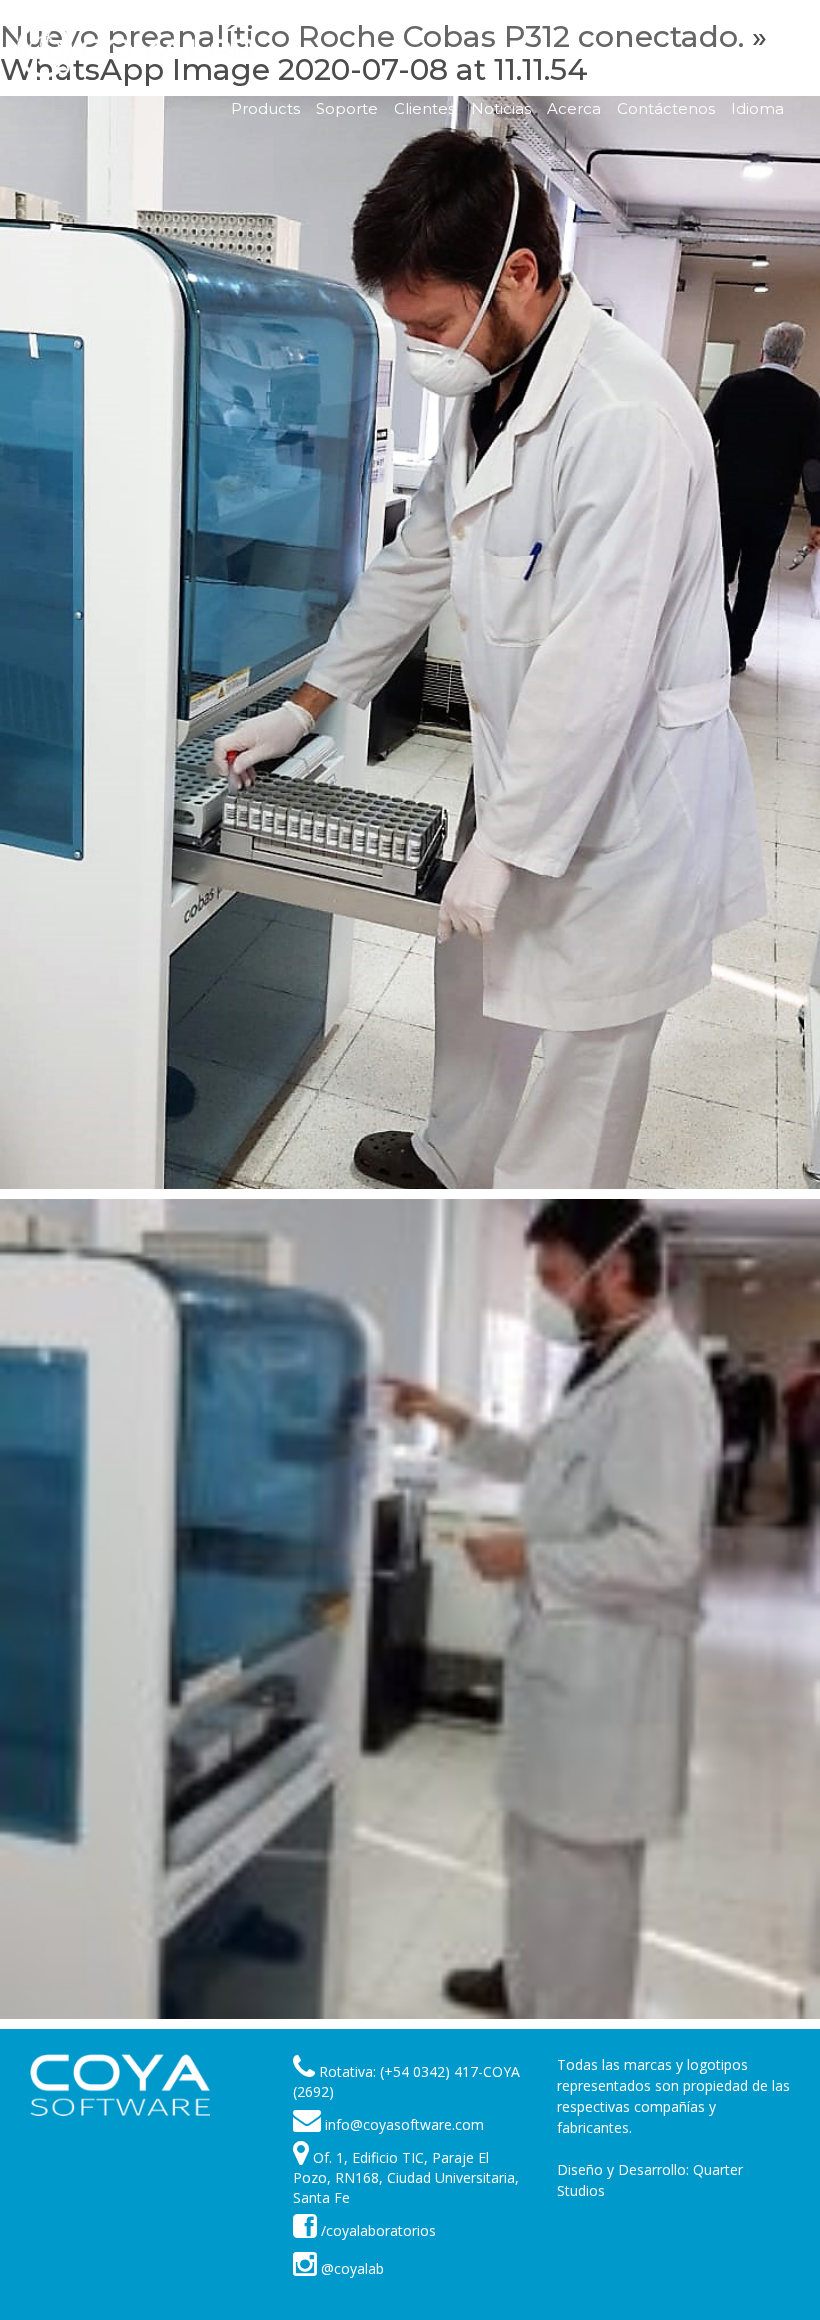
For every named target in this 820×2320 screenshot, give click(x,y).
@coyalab (350, 2268)
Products (265, 108)
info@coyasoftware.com (404, 2124)
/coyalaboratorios (376, 2230)
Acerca (574, 108)
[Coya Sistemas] (120, 2084)
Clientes (424, 108)
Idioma (757, 108)
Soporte (347, 108)
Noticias (501, 108)
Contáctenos (666, 108)
